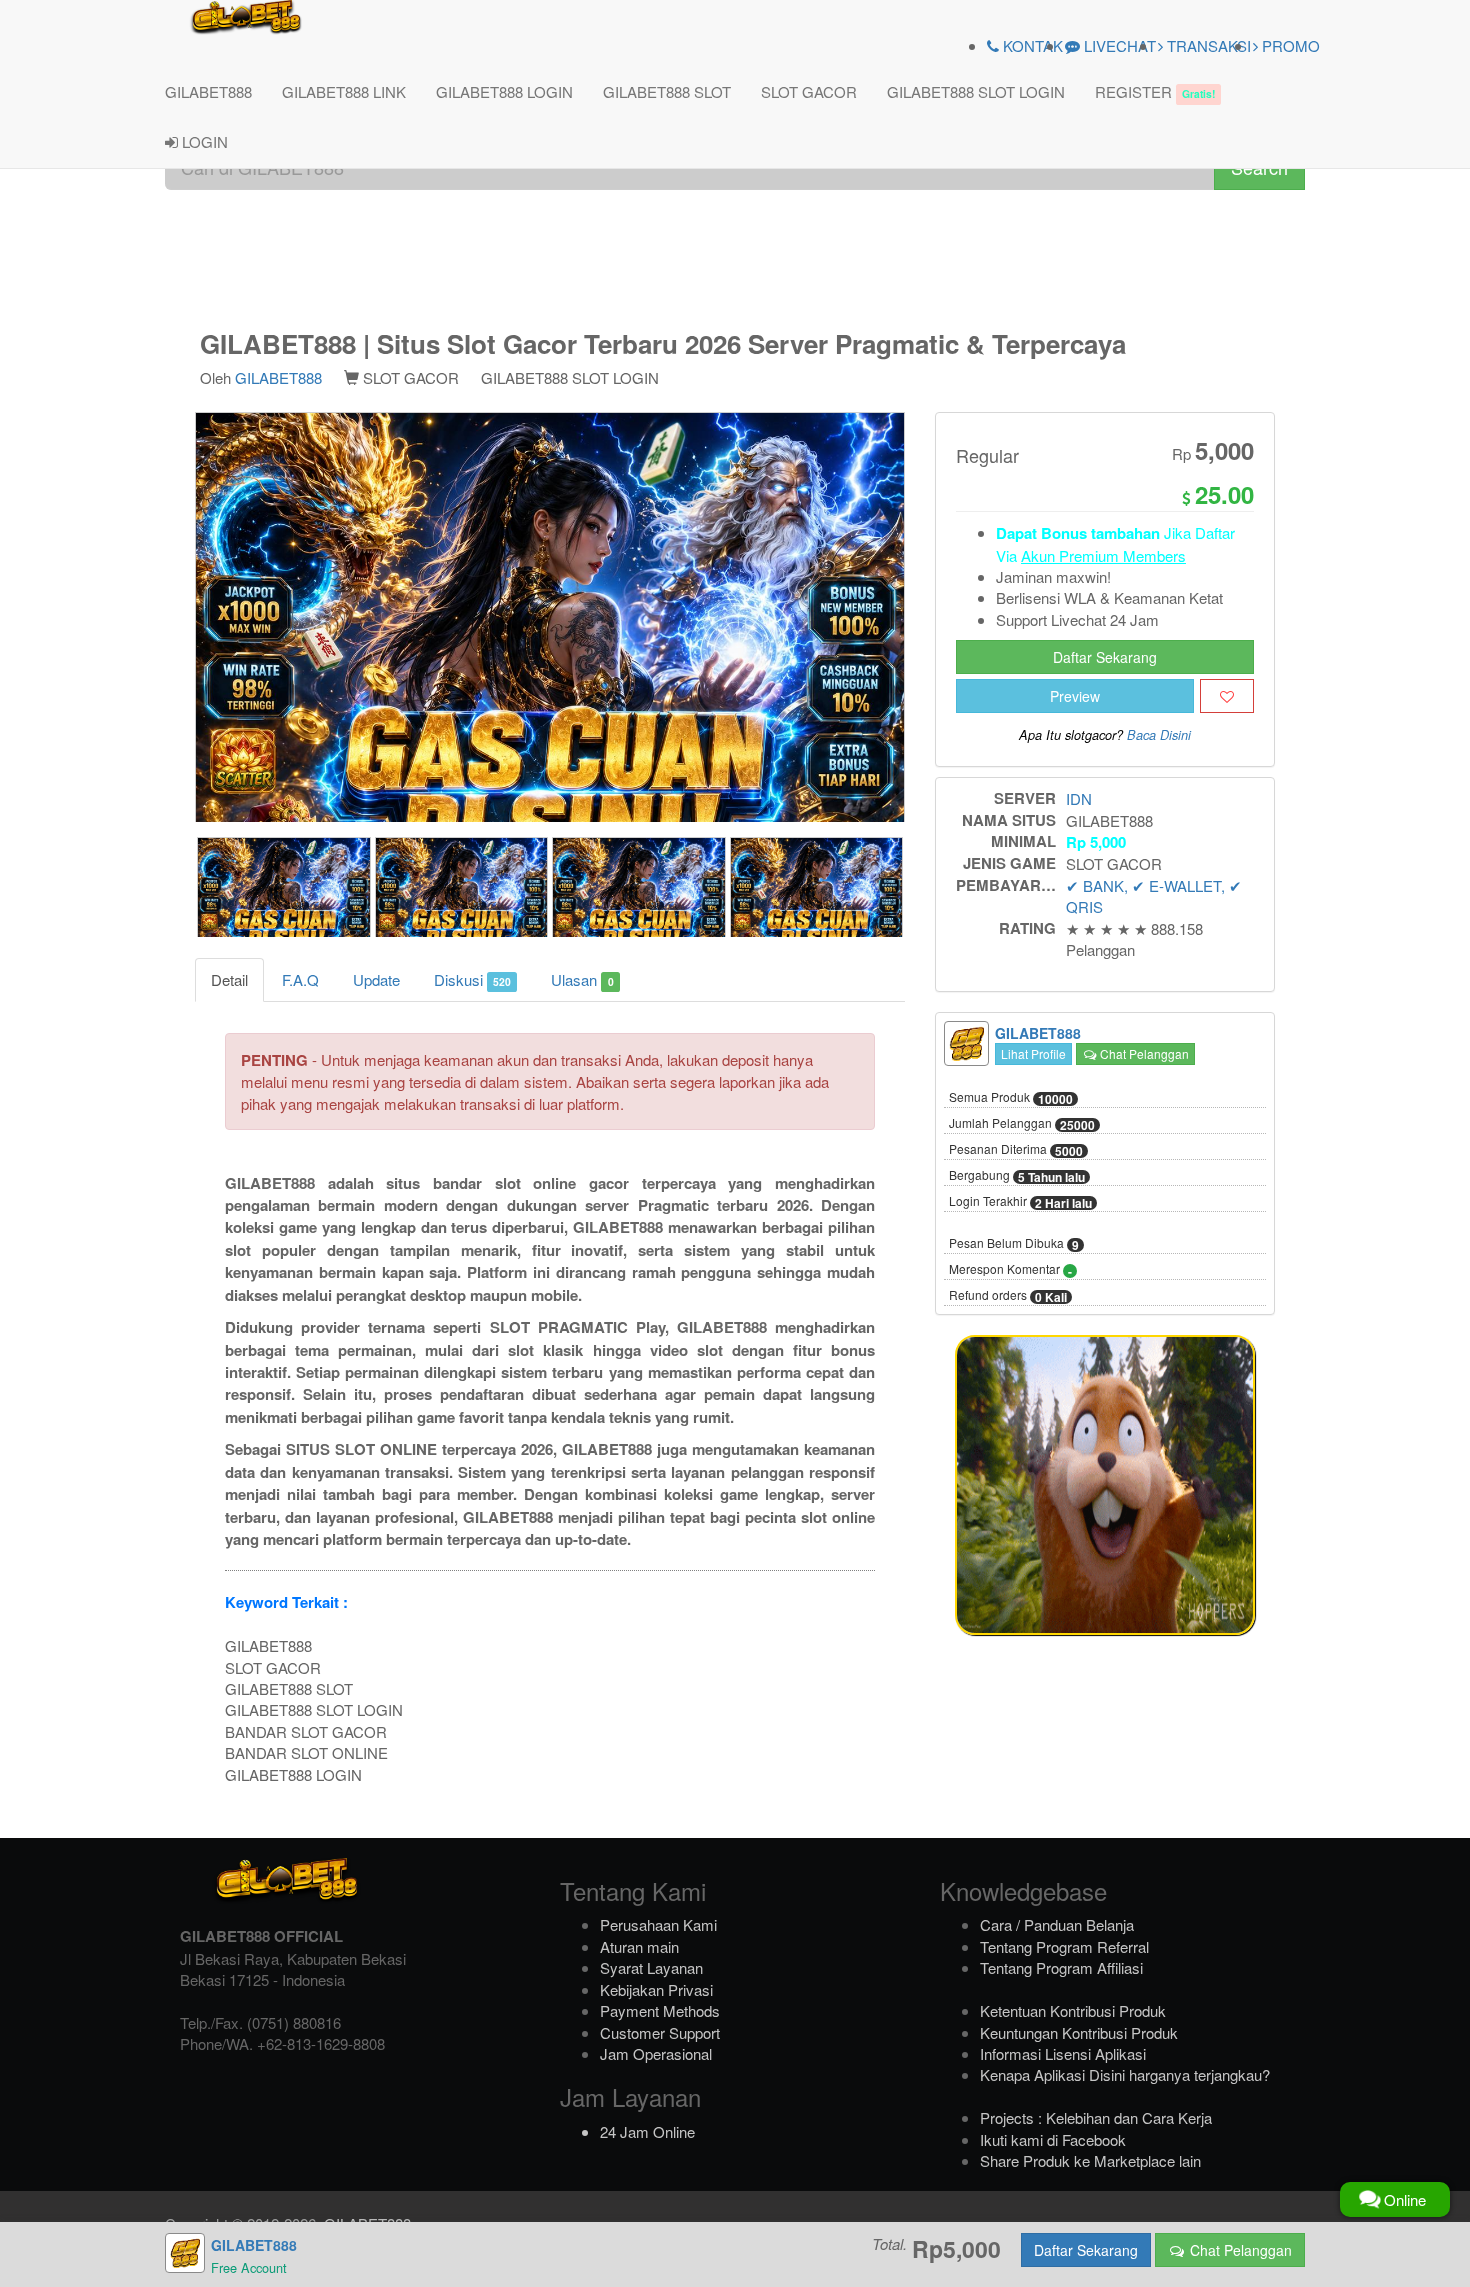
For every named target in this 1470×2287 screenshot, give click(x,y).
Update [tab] (376, 979)
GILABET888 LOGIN (504, 91)
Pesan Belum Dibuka (1014, 1244)
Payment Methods (660, 2010)
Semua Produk (1011, 1098)
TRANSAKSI (1207, 45)
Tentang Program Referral (1064, 1946)
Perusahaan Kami (658, 1924)
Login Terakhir (1020, 1202)
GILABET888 (208, 91)
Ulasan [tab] (582, 979)
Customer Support (660, 2032)
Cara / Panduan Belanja (1057, 1924)
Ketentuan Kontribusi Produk (1073, 2010)
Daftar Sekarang (1105, 657)
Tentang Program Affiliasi (1061, 1967)
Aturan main (639, 1946)
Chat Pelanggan (1143, 1053)
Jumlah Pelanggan (1022, 1124)
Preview (1075, 696)
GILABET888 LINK (344, 91)
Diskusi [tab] (472, 979)
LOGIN (203, 141)
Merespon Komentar (1010, 1270)
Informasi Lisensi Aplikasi (1063, 2053)
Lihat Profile (1033, 1053)
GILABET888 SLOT (667, 91)
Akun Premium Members (1103, 555)
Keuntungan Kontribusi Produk (1079, 2032)
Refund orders (1008, 1296)
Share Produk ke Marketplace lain (1090, 2160)
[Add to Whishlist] (1227, 696)
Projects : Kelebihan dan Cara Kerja (1096, 2117)
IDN (1079, 798)
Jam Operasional (656, 2053)
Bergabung (1017, 1176)
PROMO (1289, 45)
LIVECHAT (1118, 45)
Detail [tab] (229, 979)
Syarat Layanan (651, 1967)
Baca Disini (1159, 735)
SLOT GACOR (809, 91)
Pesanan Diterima (1016, 1150)
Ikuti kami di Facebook (1053, 2139)
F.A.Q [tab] (300, 979)
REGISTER (1155, 91)
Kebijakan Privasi (656, 1989)
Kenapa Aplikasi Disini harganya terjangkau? (1125, 2074)
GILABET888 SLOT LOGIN (976, 91)
